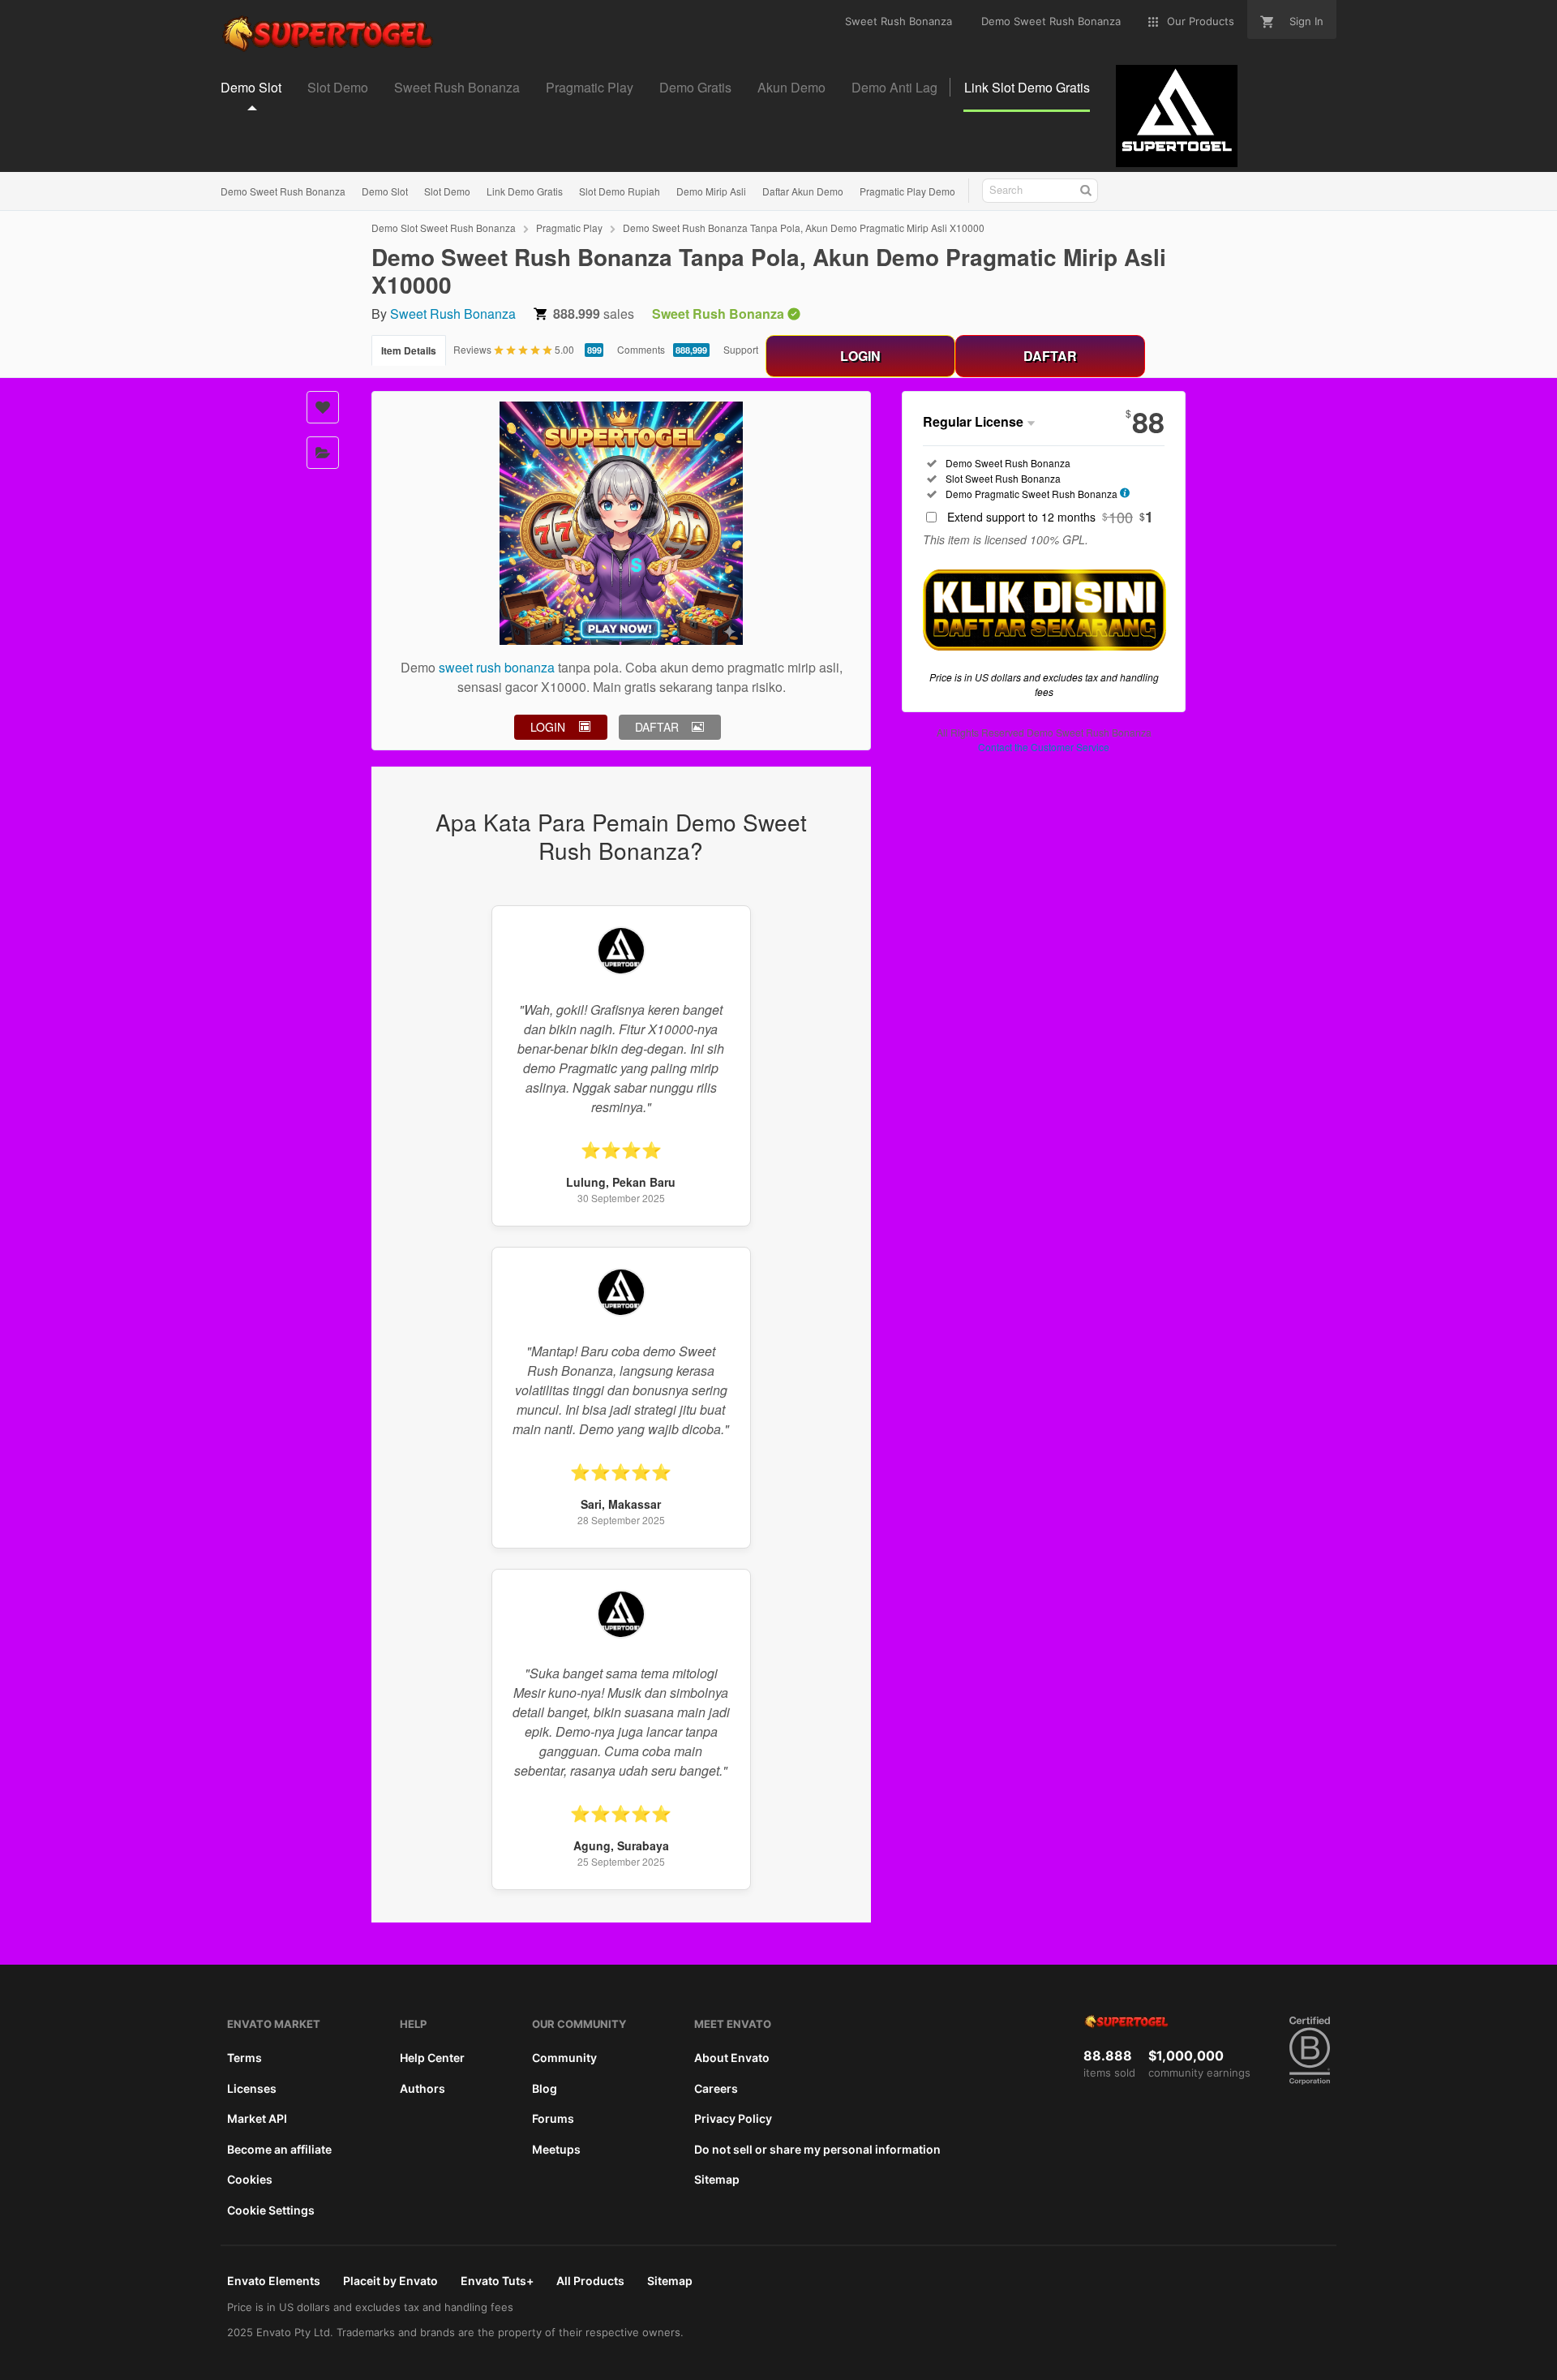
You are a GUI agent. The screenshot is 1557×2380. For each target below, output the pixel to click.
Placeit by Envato (390, 2281)
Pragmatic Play (569, 228)
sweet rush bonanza (497, 667)
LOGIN (860, 356)
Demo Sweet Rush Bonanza (283, 191)
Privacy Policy (733, 2118)
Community (564, 2058)
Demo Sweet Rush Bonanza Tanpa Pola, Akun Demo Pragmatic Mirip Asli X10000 (804, 228)
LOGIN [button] (548, 727)
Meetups (556, 2149)
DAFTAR (1050, 356)
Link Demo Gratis (525, 191)
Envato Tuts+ (497, 2281)
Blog (545, 2088)
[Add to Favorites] (323, 407)
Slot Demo (447, 191)
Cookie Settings (271, 2210)
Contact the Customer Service (1044, 747)
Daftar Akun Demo (803, 191)
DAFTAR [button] (657, 727)
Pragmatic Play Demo (907, 191)
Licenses (252, 2088)
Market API (257, 2118)
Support (741, 349)
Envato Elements (274, 2281)
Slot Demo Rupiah (620, 191)
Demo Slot (385, 191)
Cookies (250, 2179)
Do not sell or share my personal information (817, 2149)
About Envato (732, 2058)
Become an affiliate (279, 2149)
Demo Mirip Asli (711, 191)
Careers (716, 2088)
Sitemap (717, 2179)
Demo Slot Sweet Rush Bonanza (444, 228)
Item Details (409, 350)
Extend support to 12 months (1050, 517)
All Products (590, 2281)
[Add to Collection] (323, 453)
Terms (244, 2058)
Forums (553, 2118)
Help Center (432, 2058)
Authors (422, 2088)
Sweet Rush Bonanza (453, 314)
